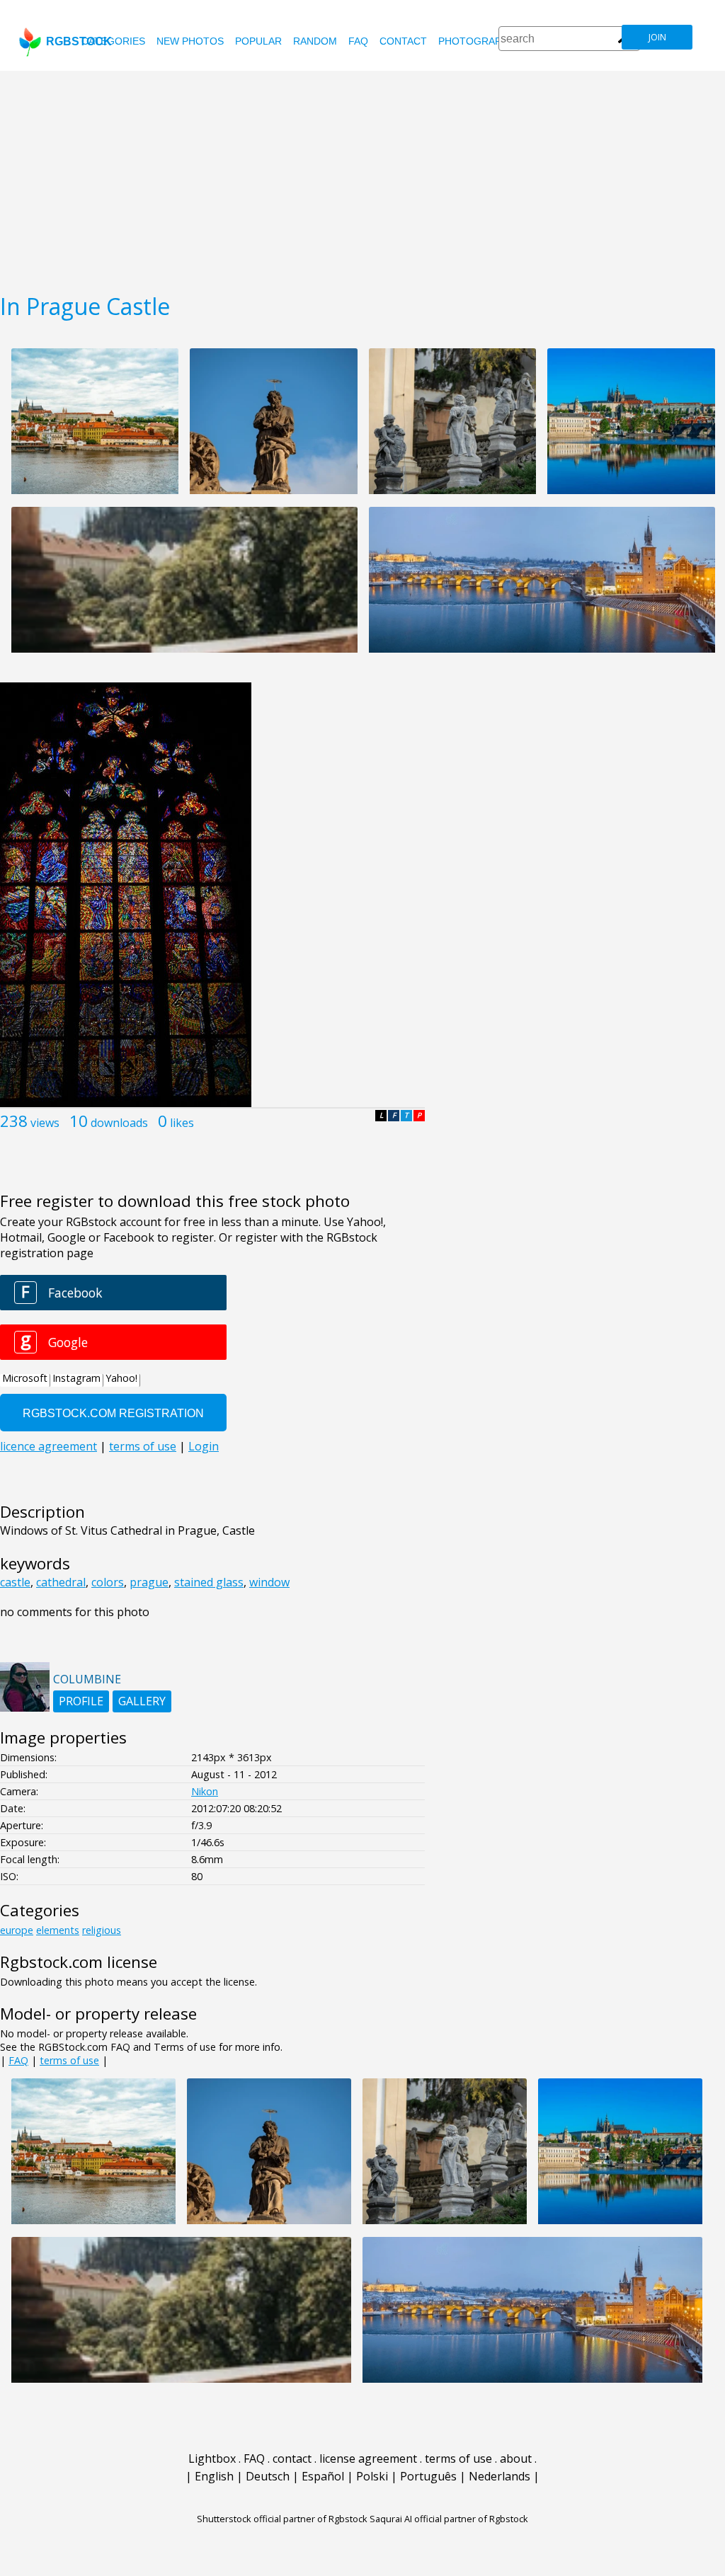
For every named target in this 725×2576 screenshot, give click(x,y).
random (315, 41)
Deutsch (268, 2476)
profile (81, 1701)
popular (258, 41)
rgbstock (79, 41)
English (214, 2476)
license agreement (368, 2458)
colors (108, 1582)
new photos (190, 41)
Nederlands (499, 2476)
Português (428, 2476)
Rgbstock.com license (79, 1962)
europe (17, 1930)
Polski (372, 2476)
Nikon (205, 1791)
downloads (119, 1123)
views (45, 1123)
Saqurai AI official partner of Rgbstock (449, 2519)
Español (323, 2476)
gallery (142, 1701)
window (269, 1582)
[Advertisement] (362, 177)
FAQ (358, 41)
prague (149, 1582)
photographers (483, 41)
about (516, 2458)
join (657, 37)
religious (102, 1930)
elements (58, 1930)
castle (15, 1582)
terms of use (69, 2060)
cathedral (61, 1582)
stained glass (209, 1582)
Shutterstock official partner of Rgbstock (282, 2519)
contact (403, 41)
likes (182, 1123)
